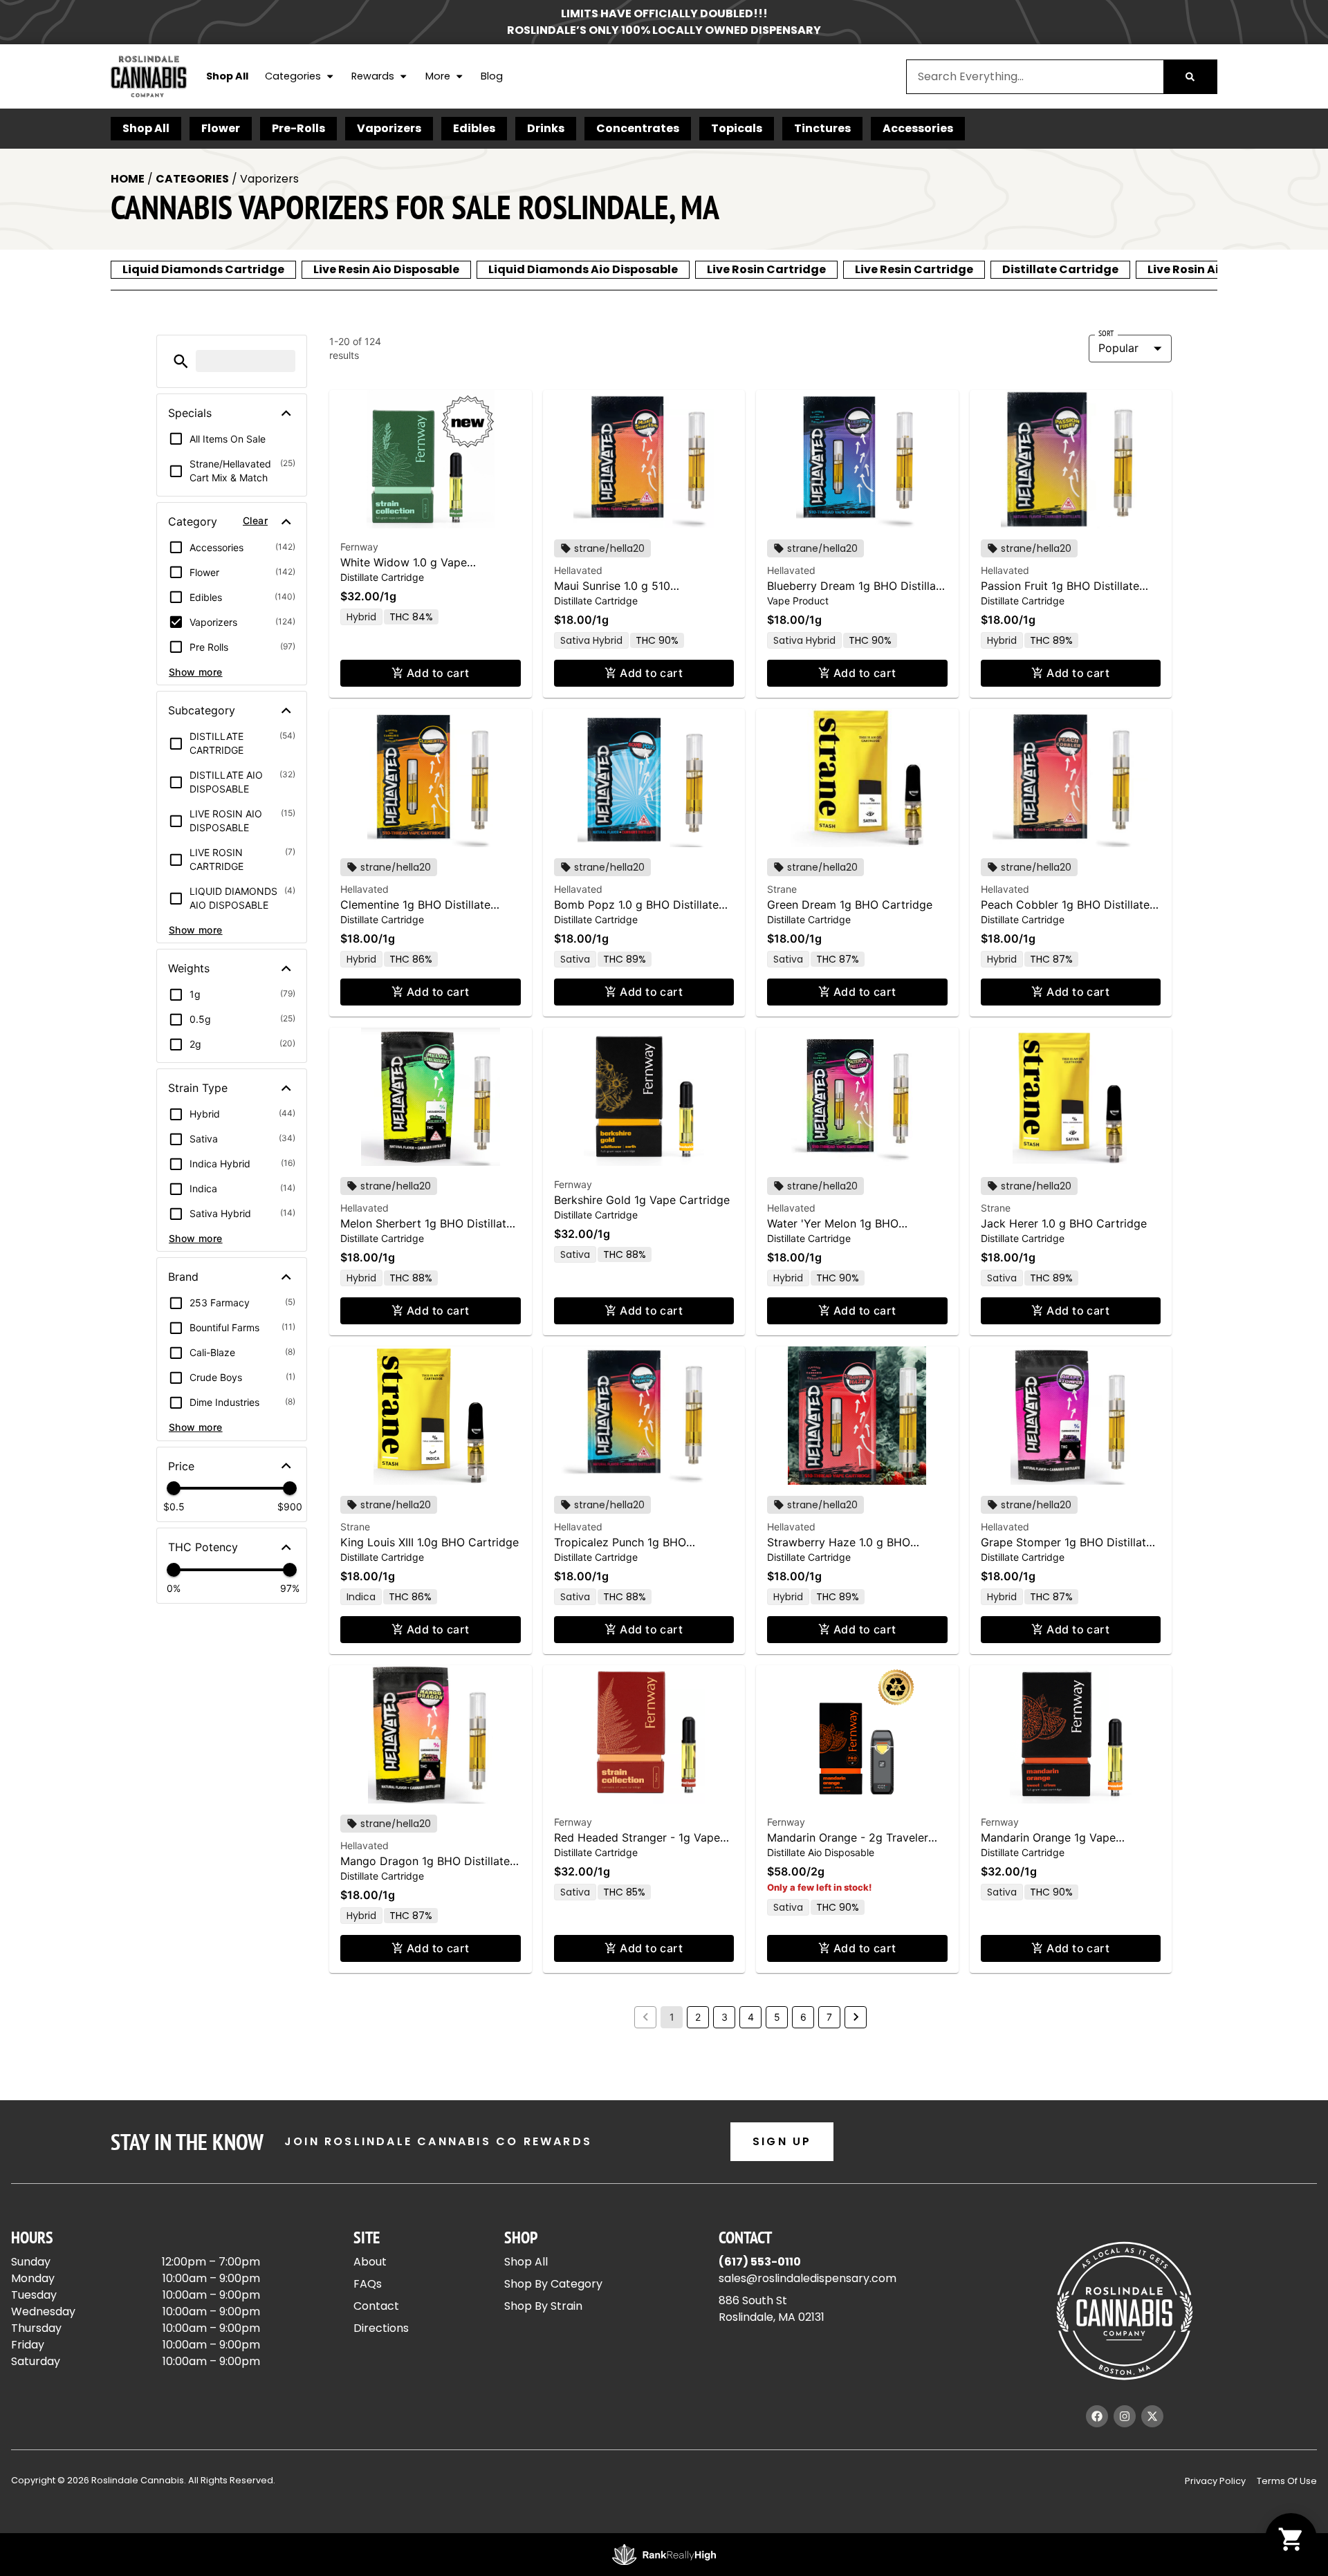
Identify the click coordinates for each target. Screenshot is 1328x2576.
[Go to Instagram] (1125, 2416)
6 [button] (803, 2017)
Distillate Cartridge (1060, 269)
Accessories (918, 128)
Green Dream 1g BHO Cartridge (850, 905)
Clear (255, 520)
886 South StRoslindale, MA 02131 (772, 2309)
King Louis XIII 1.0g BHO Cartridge (430, 1542)
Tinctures (822, 128)
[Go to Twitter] (1152, 2416)
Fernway (359, 547)
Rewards (373, 76)
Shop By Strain (543, 2306)
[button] (181, 361)
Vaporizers (389, 128)
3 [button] (725, 2017)
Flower (221, 128)
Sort (1106, 333)
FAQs (368, 2284)
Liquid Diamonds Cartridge (203, 269)
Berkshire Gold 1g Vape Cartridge (642, 1200)
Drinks (546, 128)
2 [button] (698, 2017)
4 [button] (751, 2017)
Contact (376, 2306)
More (438, 76)
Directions (381, 2328)
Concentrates (638, 128)
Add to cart (438, 673)
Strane (782, 889)
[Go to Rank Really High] (664, 2555)
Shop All (227, 76)
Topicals (737, 128)
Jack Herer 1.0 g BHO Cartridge (1064, 1223)
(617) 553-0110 (760, 2262)
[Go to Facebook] (1097, 2416)
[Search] (1190, 77)
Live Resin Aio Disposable (386, 269)
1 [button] (672, 2017)
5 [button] (777, 2017)
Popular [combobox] (1118, 348)
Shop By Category (553, 2284)
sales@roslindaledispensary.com (808, 2278)
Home (128, 179)
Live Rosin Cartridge (766, 269)
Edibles (474, 128)
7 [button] (829, 2017)
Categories (293, 76)
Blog (492, 76)
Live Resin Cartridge (914, 269)
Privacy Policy (1215, 2481)
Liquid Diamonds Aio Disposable (583, 269)
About (370, 2262)
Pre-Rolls (298, 128)
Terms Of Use (1287, 2481)
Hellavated (578, 570)
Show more (196, 672)
